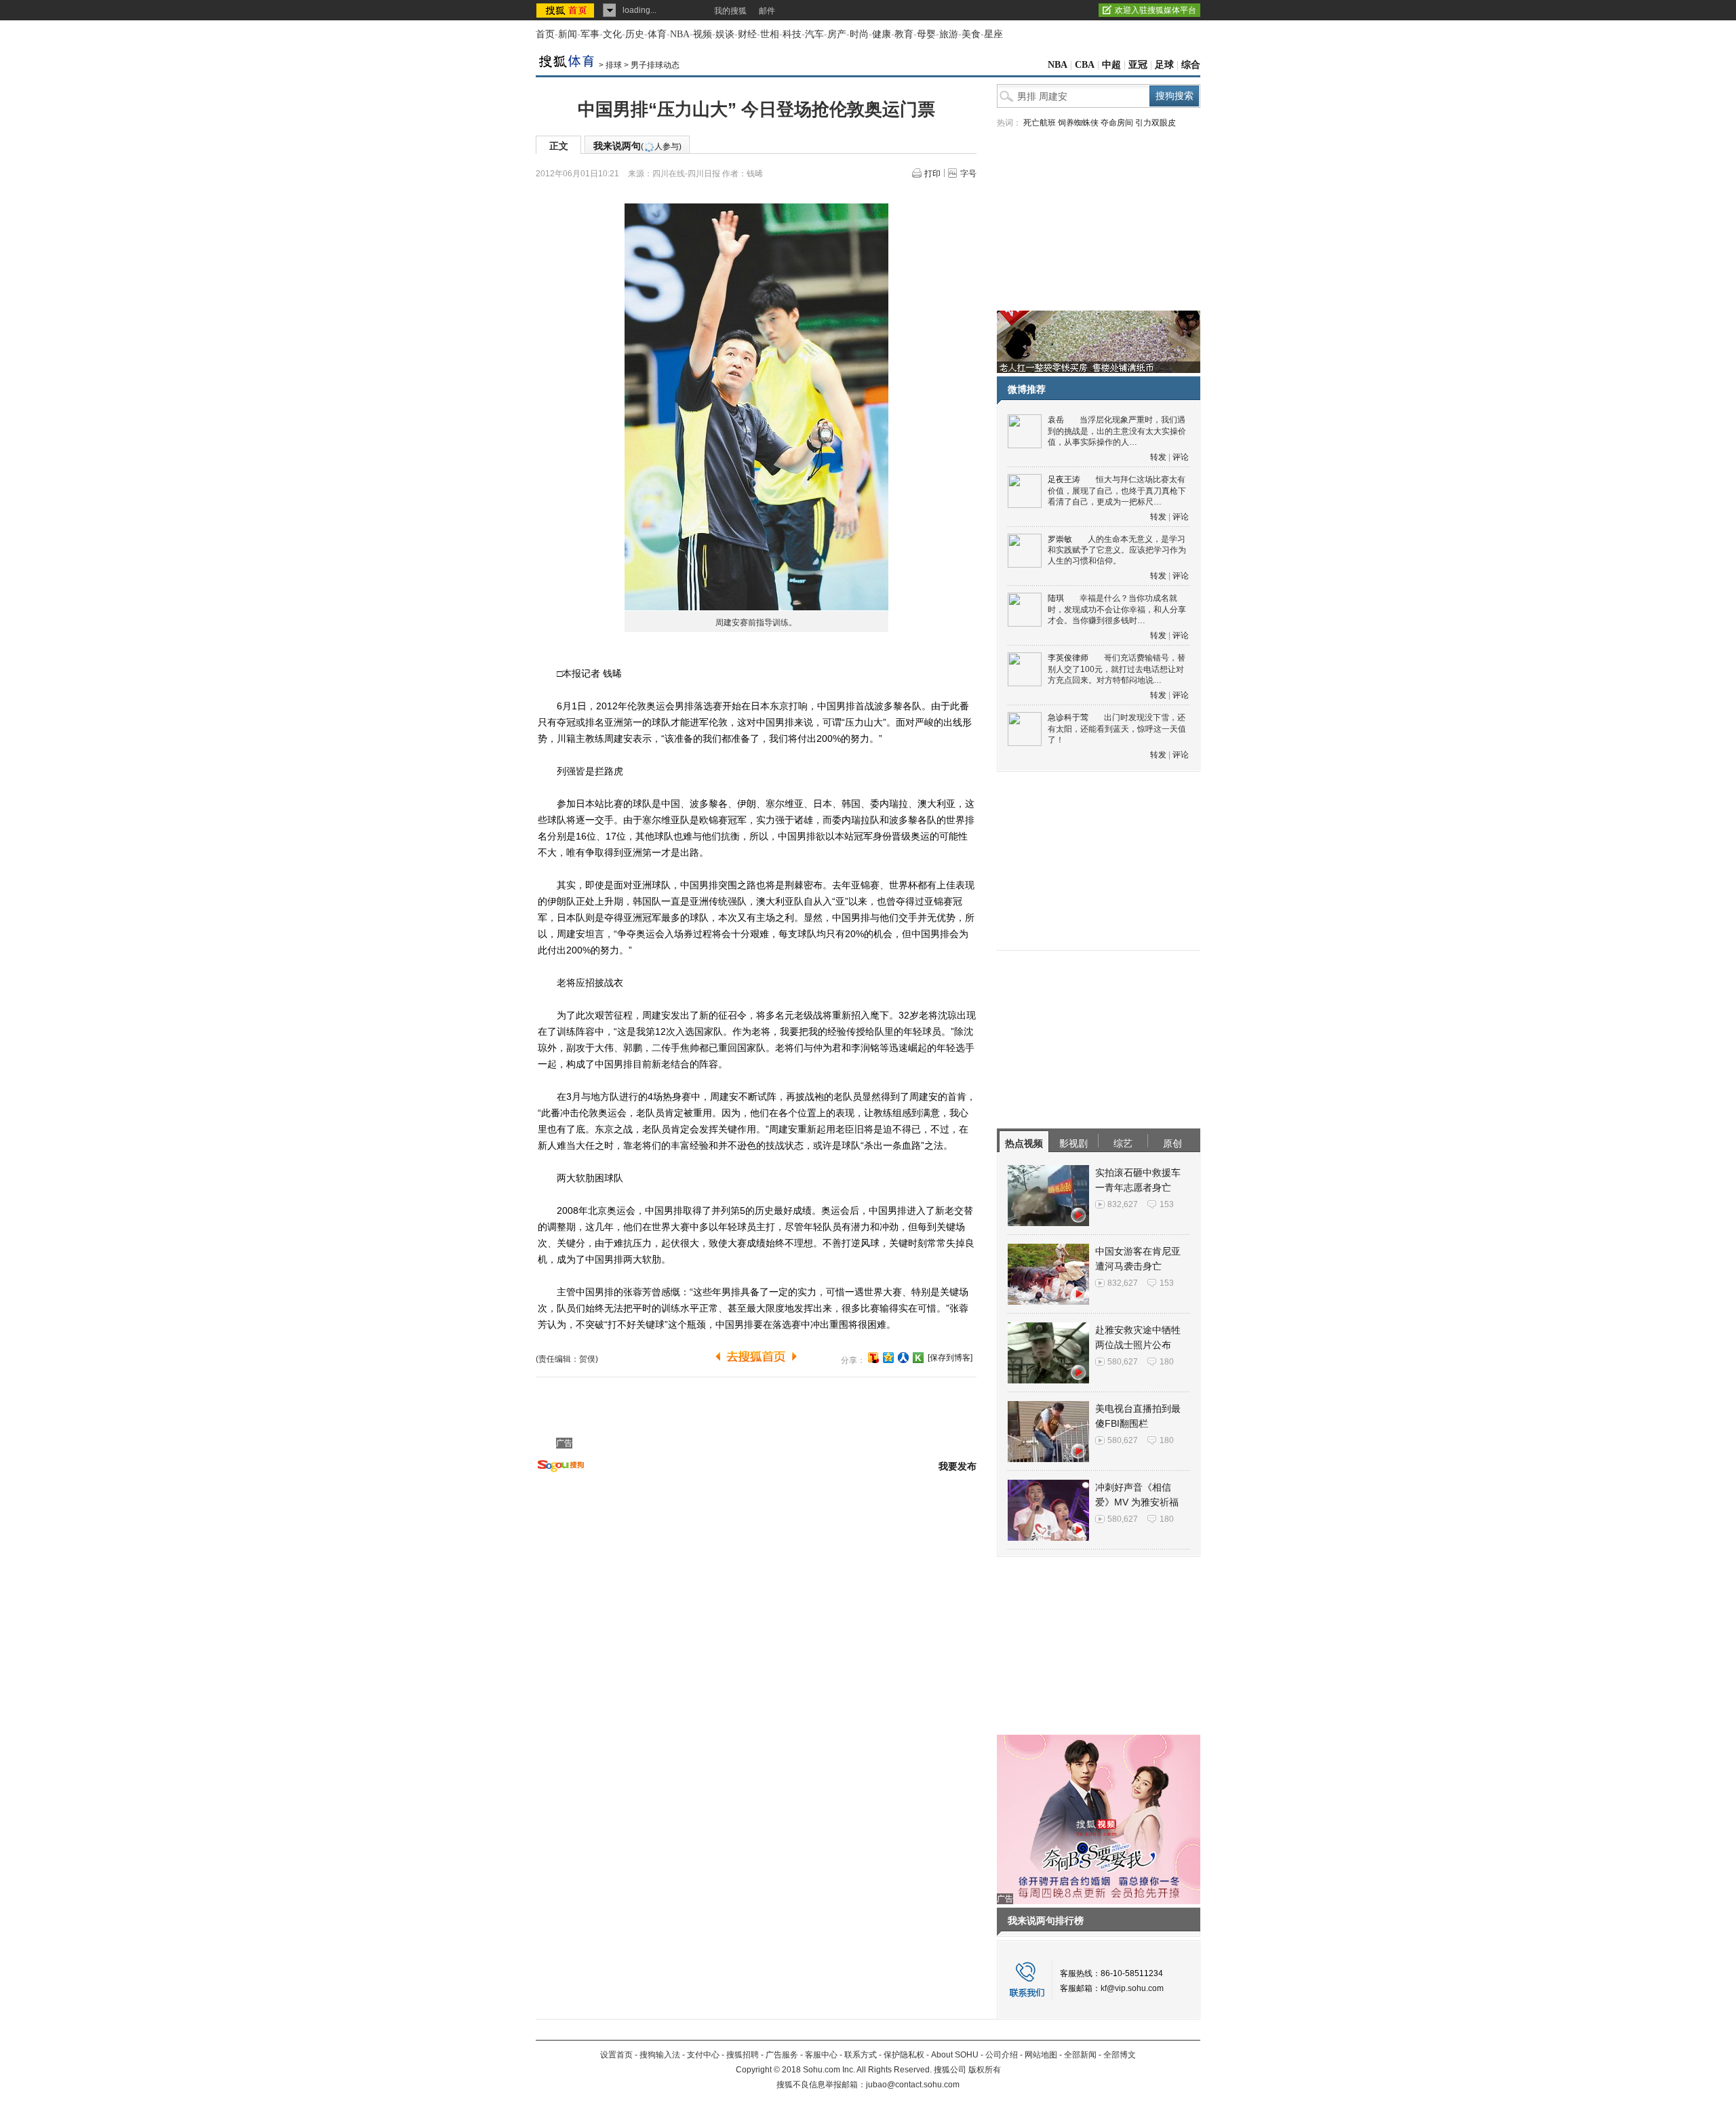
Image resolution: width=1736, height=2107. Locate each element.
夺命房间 (1117, 123)
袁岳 (1056, 420)
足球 (1164, 65)
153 (1167, 1204)
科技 (792, 34)
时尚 (859, 34)
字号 (968, 174)
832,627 (1123, 1204)
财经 (747, 34)
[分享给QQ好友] (888, 1358)
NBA (680, 34)
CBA (1085, 65)
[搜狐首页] (567, 10)
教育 (904, 34)
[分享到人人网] (903, 1358)
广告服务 (782, 2055)
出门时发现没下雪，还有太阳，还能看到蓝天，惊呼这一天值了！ (1117, 729)
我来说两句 (637, 146)
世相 (770, 34)
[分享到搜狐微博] (873, 1358)
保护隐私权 (904, 2055)
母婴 (926, 34)
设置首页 (616, 2055)
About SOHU (955, 2055)
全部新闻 (1080, 2055)
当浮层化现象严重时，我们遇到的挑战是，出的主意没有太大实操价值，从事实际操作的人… (1117, 431)
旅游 (949, 34)
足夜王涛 (1064, 479)
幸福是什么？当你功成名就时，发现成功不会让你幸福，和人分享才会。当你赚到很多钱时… (1117, 609)
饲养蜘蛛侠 (1078, 123)
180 (1167, 1362)
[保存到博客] (950, 1358)
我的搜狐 (730, 11)
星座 (993, 34)
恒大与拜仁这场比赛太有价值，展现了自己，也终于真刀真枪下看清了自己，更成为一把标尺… (1117, 491)
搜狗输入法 (660, 2055)
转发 (1158, 457)
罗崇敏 (1060, 539)
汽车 (814, 34)
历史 (635, 34)
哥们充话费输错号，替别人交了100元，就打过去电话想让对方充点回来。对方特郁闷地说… (1117, 669)
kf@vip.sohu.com (1132, 1988)
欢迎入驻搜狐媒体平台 (1156, 10)
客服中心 (821, 2055)
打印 (932, 174)
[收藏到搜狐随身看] (918, 1358)
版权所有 (985, 2070)
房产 (837, 34)
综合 (1191, 65)
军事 (590, 34)
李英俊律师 (1068, 658)
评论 (1181, 457)
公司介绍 (1002, 2055)
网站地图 (1041, 2055)
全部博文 (1120, 2055)
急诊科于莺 (1068, 717)
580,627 (1123, 1362)
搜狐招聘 (743, 2055)
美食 (971, 34)
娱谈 (725, 34)
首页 (545, 34)
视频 (703, 34)
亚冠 (1138, 65)
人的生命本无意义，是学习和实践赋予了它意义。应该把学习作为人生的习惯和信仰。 (1117, 550)
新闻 (568, 34)
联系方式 (861, 2055)
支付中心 (703, 2055)
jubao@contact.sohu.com (913, 2085)
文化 (612, 34)
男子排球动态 (655, 65)
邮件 (767, 11)
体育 (657, 34)
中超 (1111, 65)
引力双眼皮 (1156, 123)
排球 (614, 65)
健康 (882, 34)
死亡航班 (1040, 123)
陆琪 (1056, 598)
